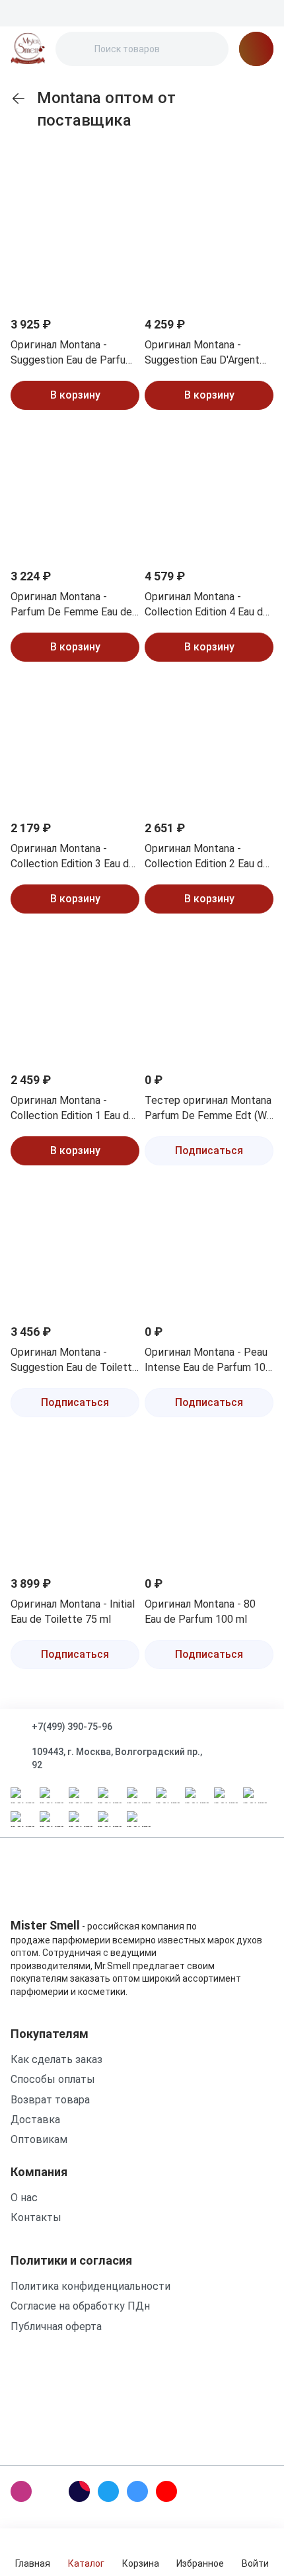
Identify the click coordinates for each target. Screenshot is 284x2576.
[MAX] (50, 2491)
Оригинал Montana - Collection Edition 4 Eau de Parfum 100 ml (207, 605)
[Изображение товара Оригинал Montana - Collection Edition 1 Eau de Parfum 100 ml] (75, 994)
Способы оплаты (53, 2079)
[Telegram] (108, 2491)
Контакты (36, 2217)
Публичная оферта (56, 2326)
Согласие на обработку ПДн (80, 2306)
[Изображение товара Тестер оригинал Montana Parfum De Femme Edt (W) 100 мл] (209, 994)
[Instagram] (21, 2491)
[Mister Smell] (28, 49)
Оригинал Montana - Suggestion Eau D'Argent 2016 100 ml (202, 353)
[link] (18, 98)
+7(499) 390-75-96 (72, 1727)
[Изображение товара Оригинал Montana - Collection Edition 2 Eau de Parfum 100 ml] (209, 742)
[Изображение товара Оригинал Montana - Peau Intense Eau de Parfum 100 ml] (209, 1246)
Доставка (35, 2120)
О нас (24, 2198)
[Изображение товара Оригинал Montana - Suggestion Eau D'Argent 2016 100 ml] (209, 238)
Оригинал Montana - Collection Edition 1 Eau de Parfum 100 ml (73, 1109)
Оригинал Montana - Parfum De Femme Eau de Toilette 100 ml (71, 605)
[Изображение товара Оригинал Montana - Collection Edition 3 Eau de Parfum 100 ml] (75, 742)
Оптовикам (39, 2139)
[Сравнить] (121, 224)
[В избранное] (121, 192)
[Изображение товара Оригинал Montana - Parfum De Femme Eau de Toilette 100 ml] (75, 490)
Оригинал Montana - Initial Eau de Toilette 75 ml (73, 1611)
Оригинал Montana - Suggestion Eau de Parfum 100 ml (72, 353)
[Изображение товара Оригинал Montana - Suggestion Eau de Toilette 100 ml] (75, 1246)
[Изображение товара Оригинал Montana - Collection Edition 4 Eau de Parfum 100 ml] (209, 490)
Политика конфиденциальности (90, 2286)
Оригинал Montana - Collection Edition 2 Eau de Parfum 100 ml (207, 857)
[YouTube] (166, 2491)
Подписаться (209, 1151)
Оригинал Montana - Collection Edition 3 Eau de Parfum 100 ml (73, 857)
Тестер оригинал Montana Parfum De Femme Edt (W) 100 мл (208, 1109)
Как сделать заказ (56, 2059)
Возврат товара (50, 2100)
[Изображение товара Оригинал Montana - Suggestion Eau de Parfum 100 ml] (75, 238)
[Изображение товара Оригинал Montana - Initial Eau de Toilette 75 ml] (75, 1498)
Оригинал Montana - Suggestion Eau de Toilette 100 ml (74, 1360)
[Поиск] (77, 49)
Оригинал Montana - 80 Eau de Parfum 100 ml (200, 1611)
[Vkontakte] (137, 2491)
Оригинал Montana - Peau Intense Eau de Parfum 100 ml (208, 1360)
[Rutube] (79, 2491)
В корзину (75, 395)
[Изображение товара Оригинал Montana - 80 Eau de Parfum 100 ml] (209, 1498)
